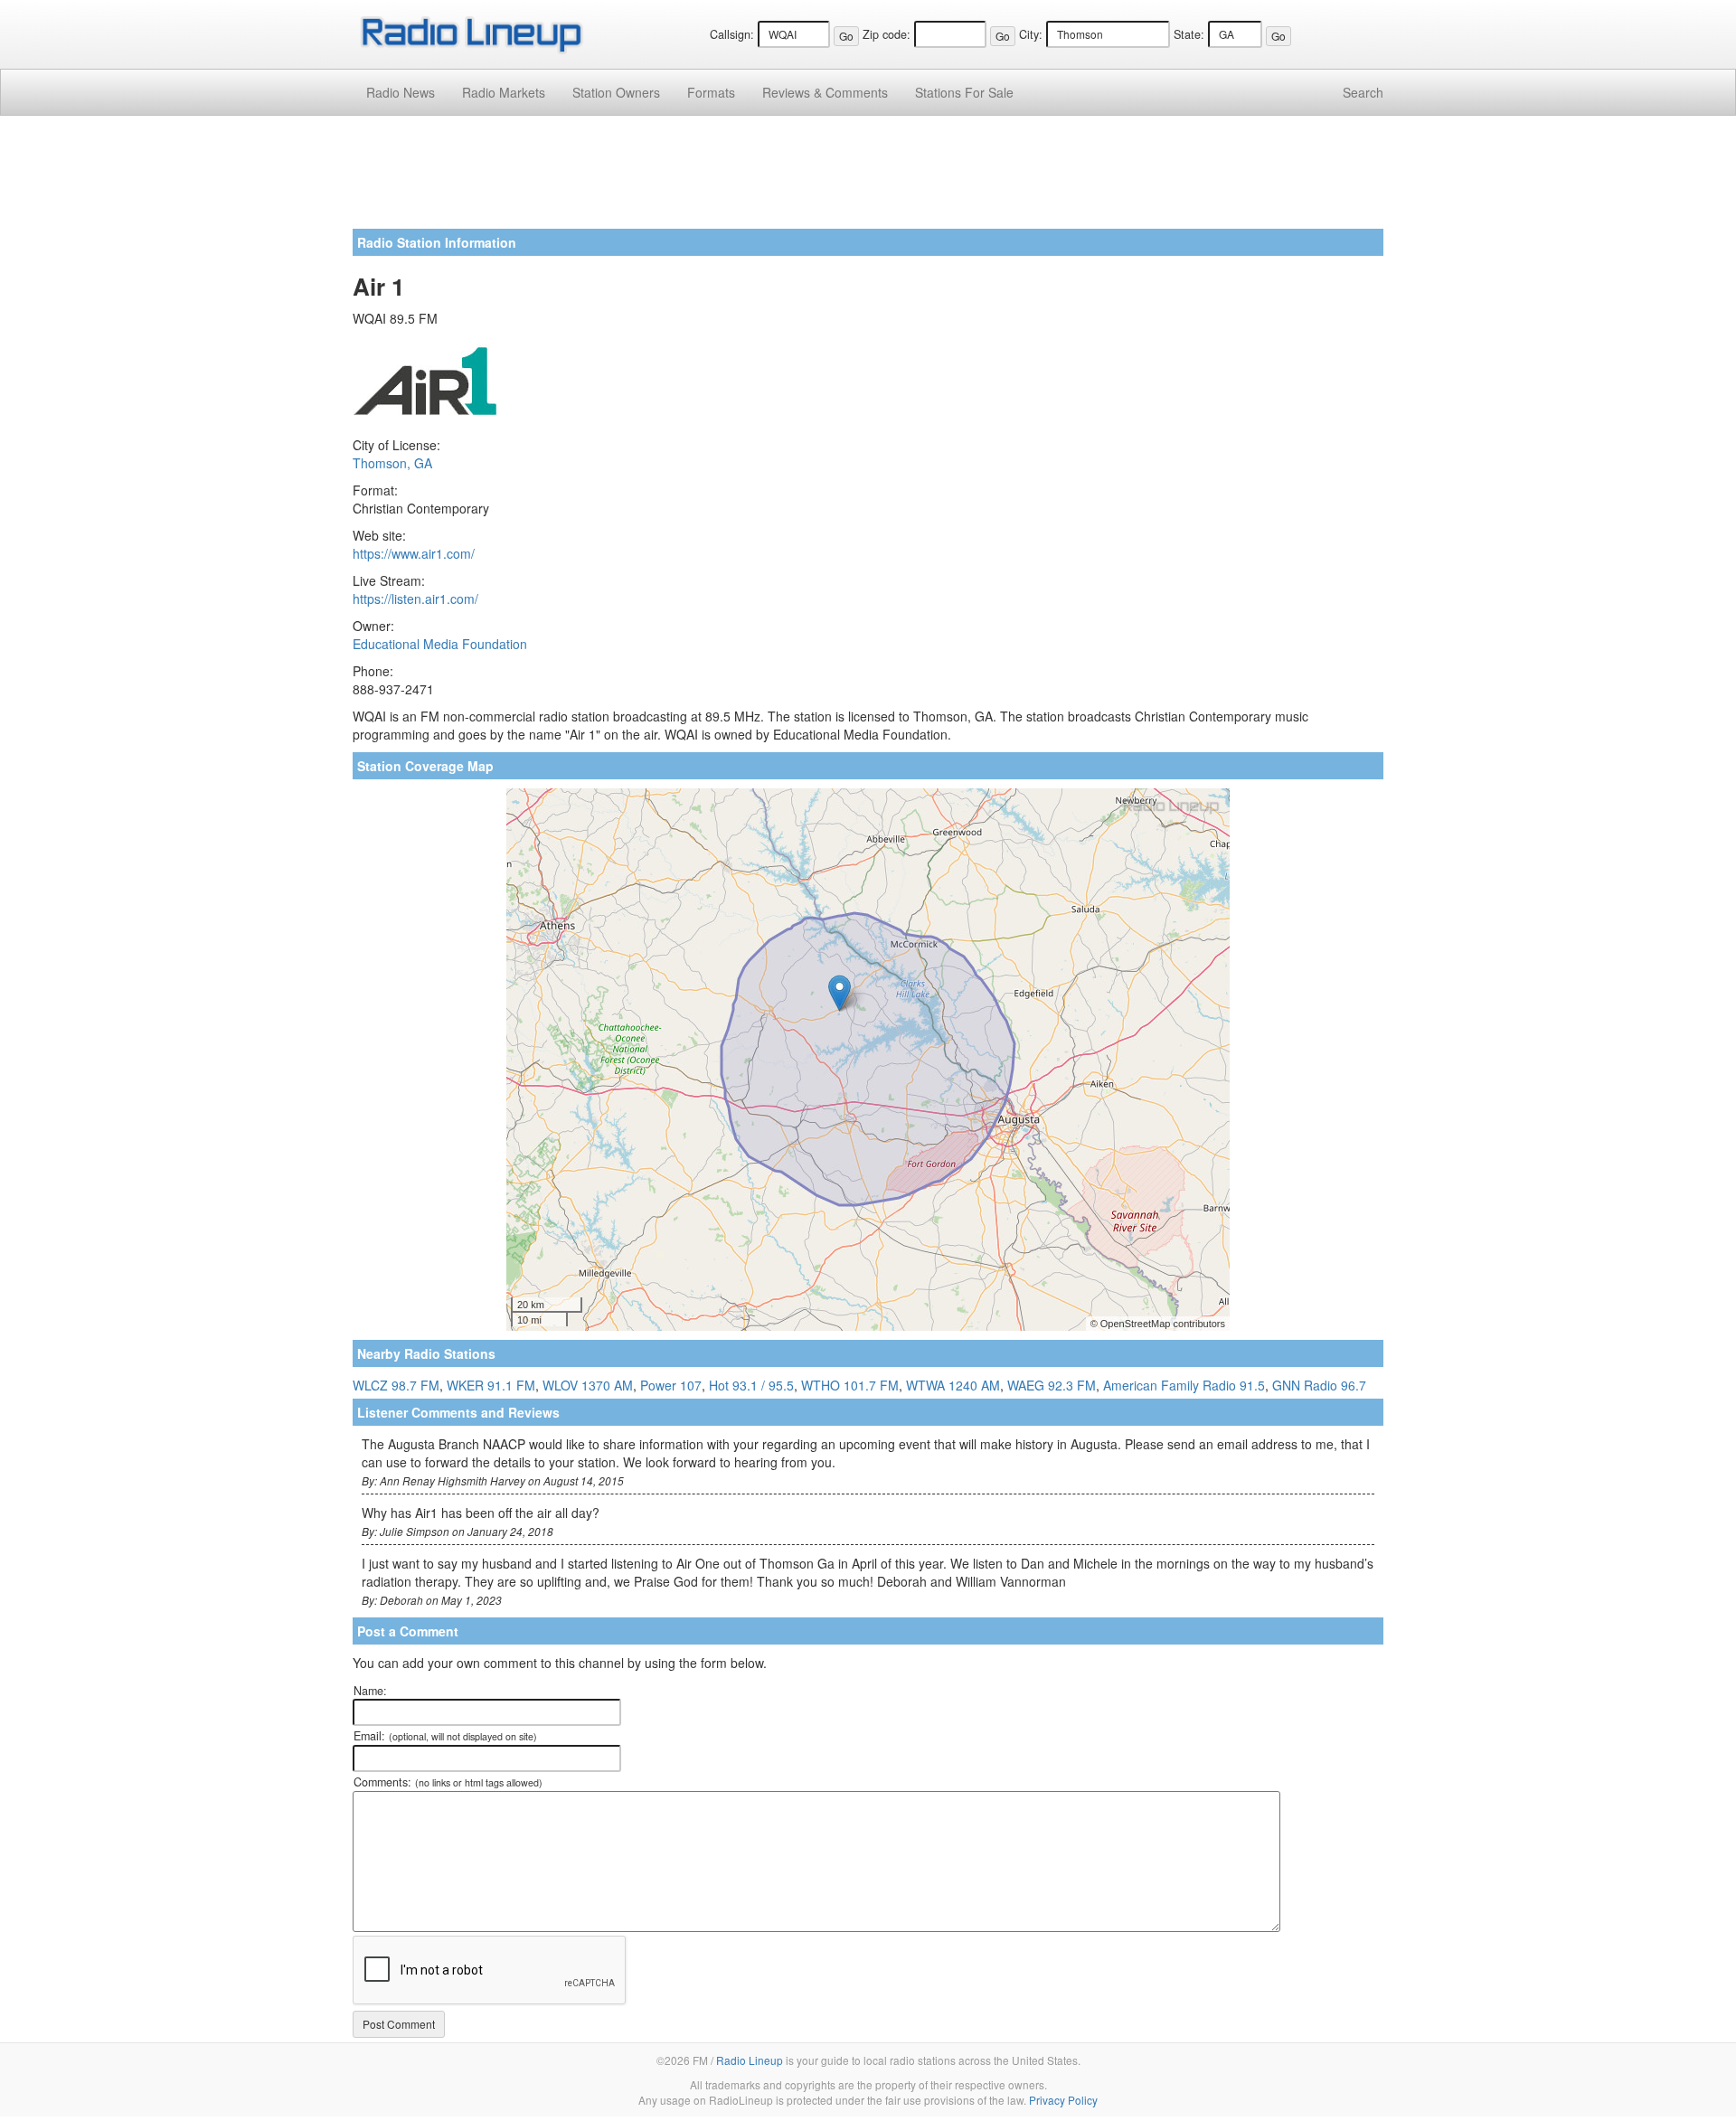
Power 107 (671, 1385)
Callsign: (732, 34)
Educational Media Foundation (440, 644)
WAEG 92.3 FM (1052, 1385)
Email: (445, 1736)
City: (1031, 34)
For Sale (964, 92)
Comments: (448, 1782)
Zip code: (887, 34)
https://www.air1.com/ (414, 553)
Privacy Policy (1063, 2100)
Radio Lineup (750, 2060)
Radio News (401, 92)
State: (1189, 34)
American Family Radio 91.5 (1184, 1385)
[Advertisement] (868, 179)
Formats (711, 92)
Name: (370, 1691)
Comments (825, 92)
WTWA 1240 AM (953, 1385)
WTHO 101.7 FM (850, 1385)
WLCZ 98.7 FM (396, 1385)
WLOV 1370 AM (588, 1385)
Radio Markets (504, 92)
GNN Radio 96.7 (1319, 1385)
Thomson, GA (392, 463)
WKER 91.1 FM (491, 1385)
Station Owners (616, 92)
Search (1363, 92)
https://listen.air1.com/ (415, 599)
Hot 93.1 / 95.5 (751, 1385)
